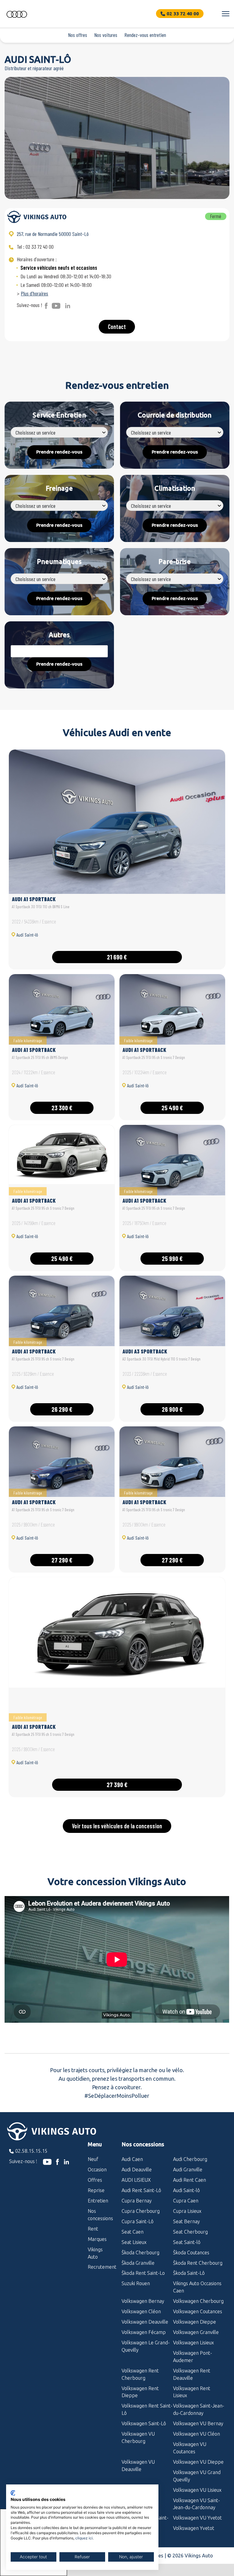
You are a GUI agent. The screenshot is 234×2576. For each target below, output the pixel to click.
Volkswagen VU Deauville (138, 2466)
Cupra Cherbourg (141, 2211)
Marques (97, 2239)
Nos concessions (100, 2215)
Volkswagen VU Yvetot (197, 2518)
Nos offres (78, 35)
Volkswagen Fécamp (144, 2332)
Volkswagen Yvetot (194, 2528)
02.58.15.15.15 (31, 2151)
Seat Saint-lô (187, 2242)
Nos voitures (106, 35)
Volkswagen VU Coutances (190, 2448)
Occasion (97, 2170)
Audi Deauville (137, 2170)
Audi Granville (188, 2170)
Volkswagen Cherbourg (198, 2301)
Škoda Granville (138, 2263)
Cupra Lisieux (187, 2211)
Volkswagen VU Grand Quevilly (197, 2476)
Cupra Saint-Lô (138, 2221)
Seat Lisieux (134, 2242)
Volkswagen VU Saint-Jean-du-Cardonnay (197, 2504)
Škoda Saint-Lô (189, 2273)
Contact (117, 327)
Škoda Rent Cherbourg (198, 2263)
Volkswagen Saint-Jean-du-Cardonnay (199, 2409)
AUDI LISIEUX (136, 2180)
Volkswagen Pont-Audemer (193, 2357)
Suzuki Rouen (136, 2283)
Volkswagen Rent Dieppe (140, 2392)
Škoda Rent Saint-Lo (143, 2273)
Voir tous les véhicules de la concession (117, 1826)
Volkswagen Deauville (145, 2322)
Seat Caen (133, 2232)
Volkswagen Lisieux (193, 2343)
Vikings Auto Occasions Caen (197, 2287)
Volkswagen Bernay (143, 2301)
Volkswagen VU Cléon (197, 2434)
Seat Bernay (186, 2221)
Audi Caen (132, 2159)
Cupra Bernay (137, 2201)
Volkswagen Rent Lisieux (192, 2392)
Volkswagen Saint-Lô (144, 2423)
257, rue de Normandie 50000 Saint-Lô (53, 234)
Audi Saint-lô (186, 2190)
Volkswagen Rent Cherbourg (140, 2374)
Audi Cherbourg (190, 2159)
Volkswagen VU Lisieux (197, 2490)
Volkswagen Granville (196, 2332)
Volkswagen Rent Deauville (192, 2374)
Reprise (96, 2190)
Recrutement (100, 2267)
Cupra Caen (186, 2201)
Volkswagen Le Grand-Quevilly (146, 2346)
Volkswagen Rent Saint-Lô (147, 2409)
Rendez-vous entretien (145, 35)
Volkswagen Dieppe (195, 2322)
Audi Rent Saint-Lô (141, 2190)
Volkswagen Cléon (141, 2311)
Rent (93, 2229)
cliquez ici (84, 2538)
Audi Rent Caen (190, 2180)
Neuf (93, 2159)
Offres (95, 2180)
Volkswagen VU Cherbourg (138, 2437)
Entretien (98, 2201)
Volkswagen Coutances (198, 2311)
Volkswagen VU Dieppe (198, 2462)
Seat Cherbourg (190, 2232)
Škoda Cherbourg (140, 2253)
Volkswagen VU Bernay (198, 2423)
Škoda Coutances (191, 2253)
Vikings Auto (95, 2253)
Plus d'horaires (34, 293)
